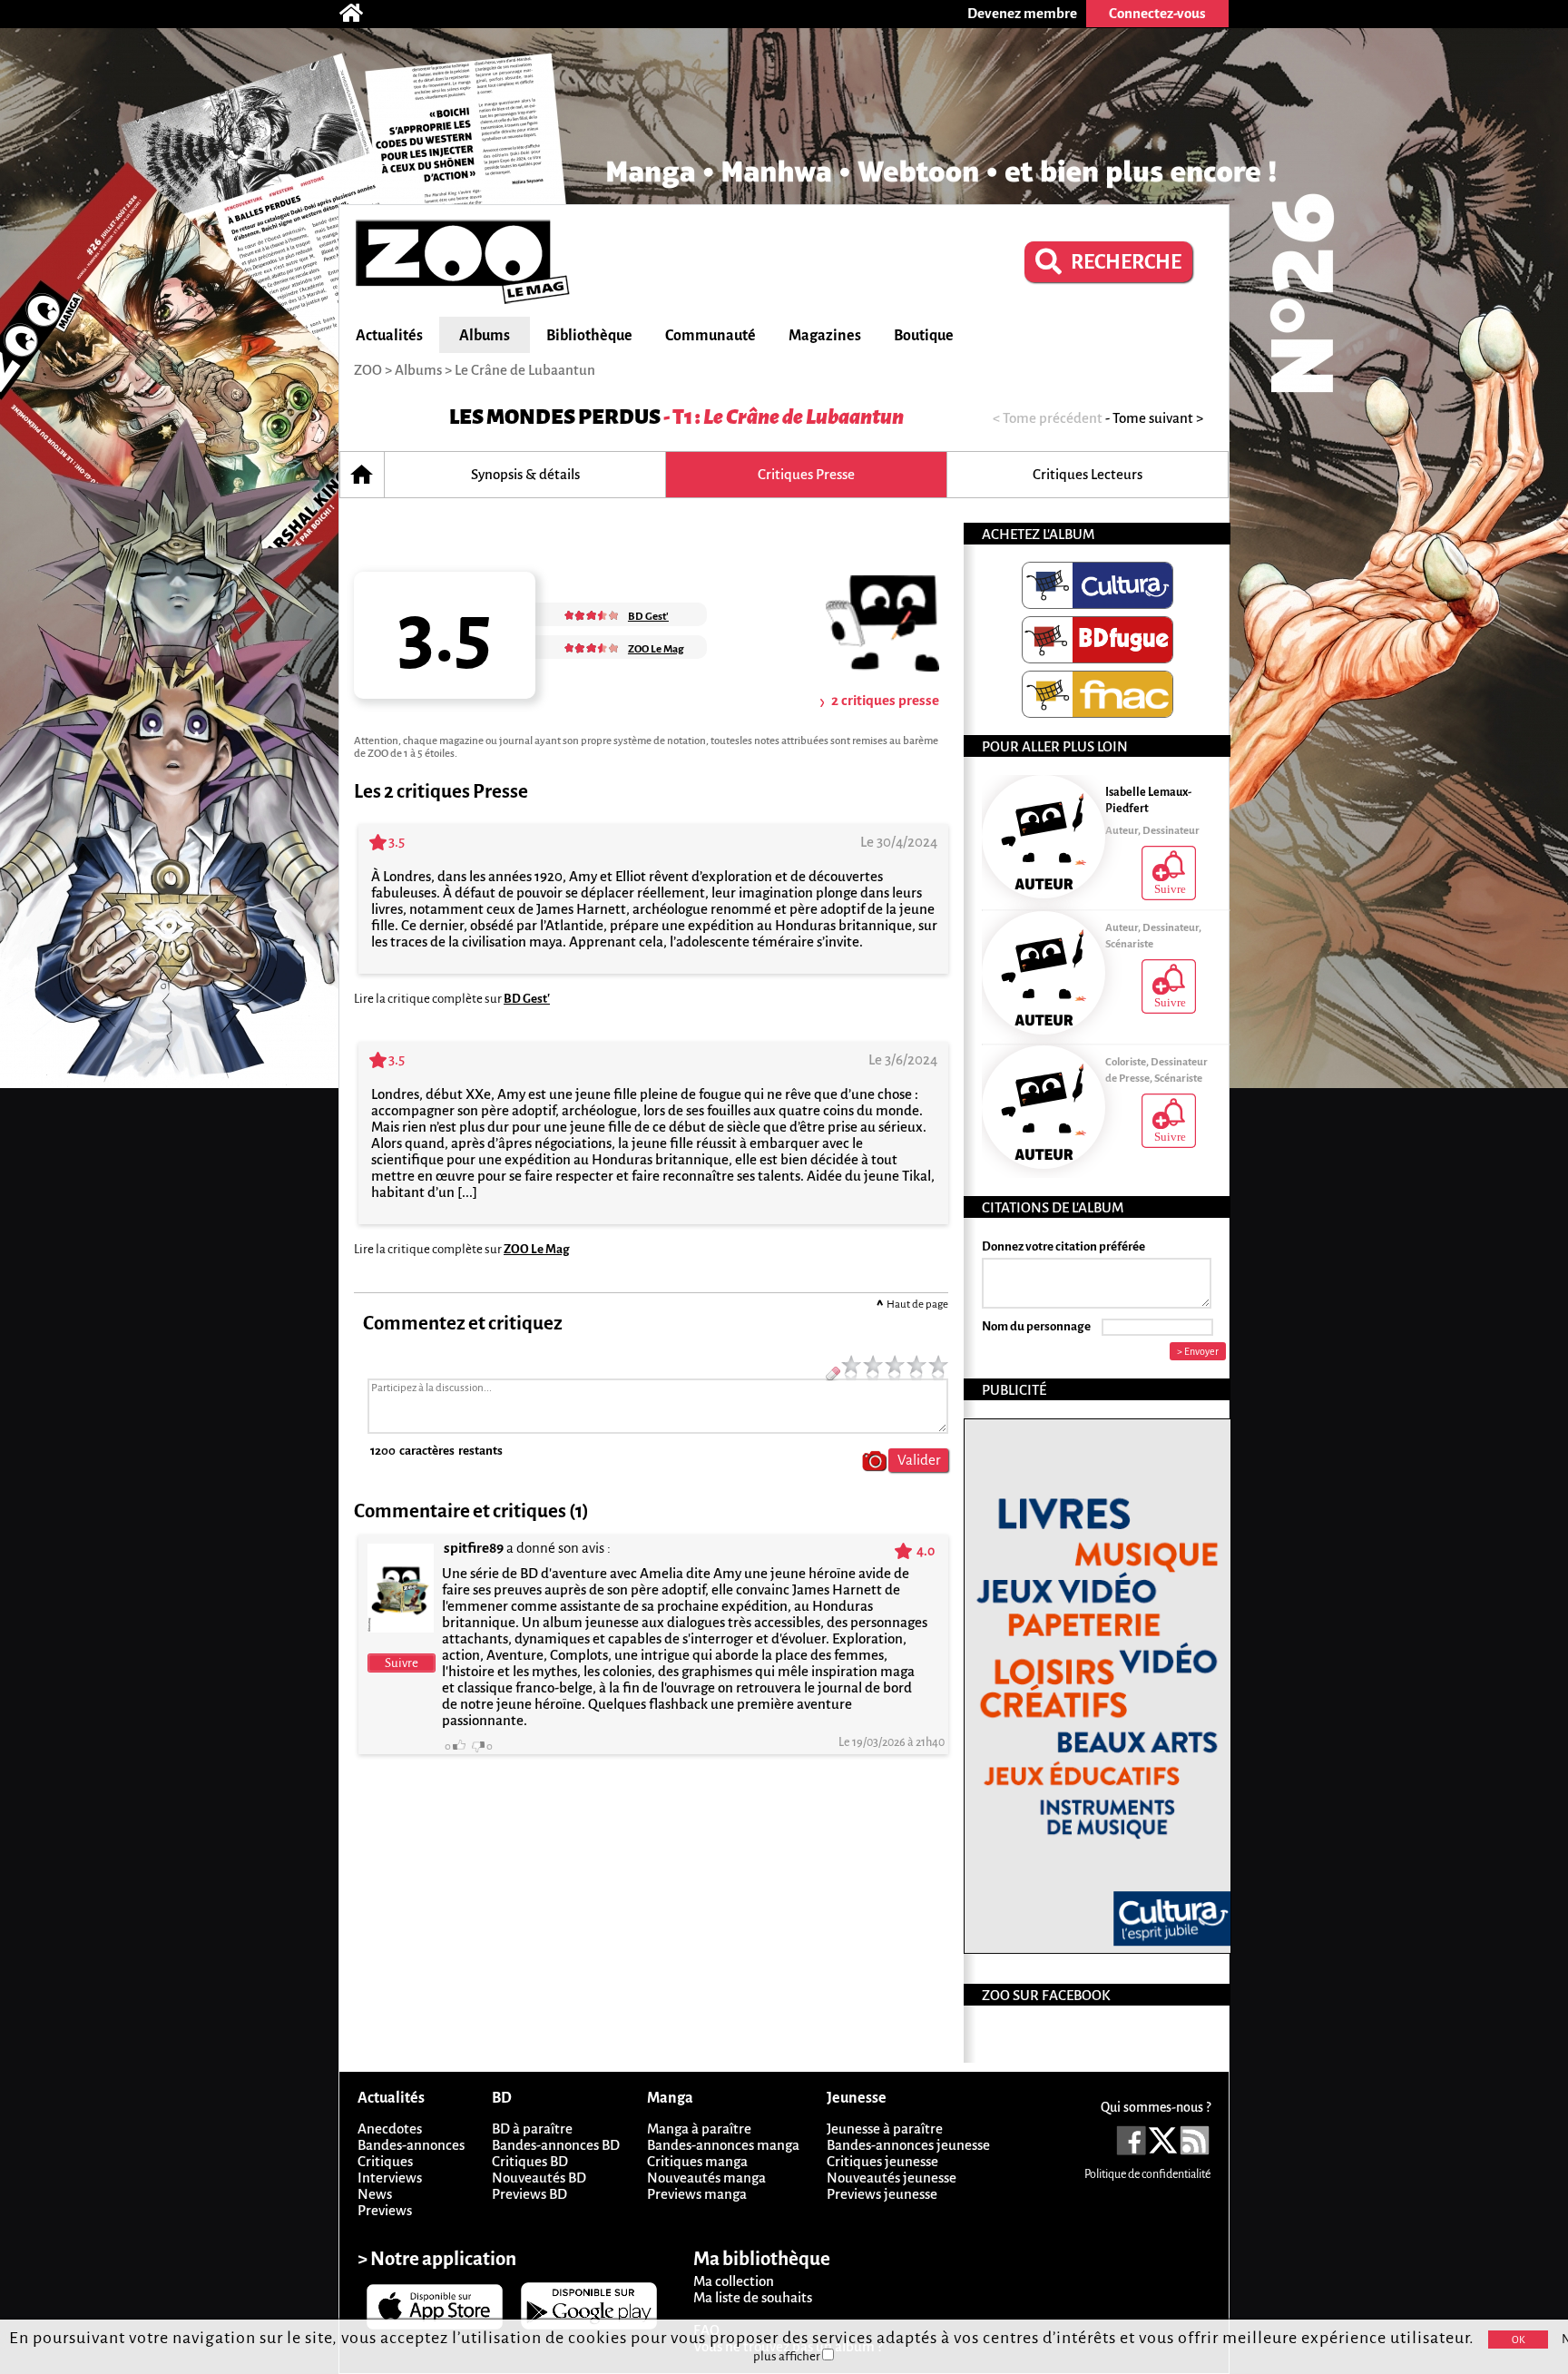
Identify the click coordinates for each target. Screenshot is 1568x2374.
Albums (485, 336)
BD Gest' (527, 999)
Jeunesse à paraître (885, 2129)
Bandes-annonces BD (556, 2145)
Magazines (825, 336)
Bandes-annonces (411, 2145)
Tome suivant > (1158, 418)
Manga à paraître (699, 2129)
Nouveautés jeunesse (892, 2178)
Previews (385, 2210)
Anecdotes (390, 2129)
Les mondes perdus (555, 417)
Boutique (924, 336)
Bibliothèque (589, 336)
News (375, 2194)
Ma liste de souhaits (753, 2297)
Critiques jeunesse (882, 2161)
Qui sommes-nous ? (1156, 2107)
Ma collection (734, 2281)
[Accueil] (360, 14)
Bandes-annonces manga (723, 2145)
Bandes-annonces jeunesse (908, 2145)
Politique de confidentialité (1147, 2174)
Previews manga (697, 2194)
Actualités (389, 336)
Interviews (390, 2178)
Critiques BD (530, 2161)
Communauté (710, 336)
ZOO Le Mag (537, 1249)
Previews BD (529, 2194)
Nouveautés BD (539, 2178)
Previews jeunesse (882, 2194)
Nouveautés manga (706, 2178)
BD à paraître (532, 2129)
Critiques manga (697, 2161)
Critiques (385, 2161)
